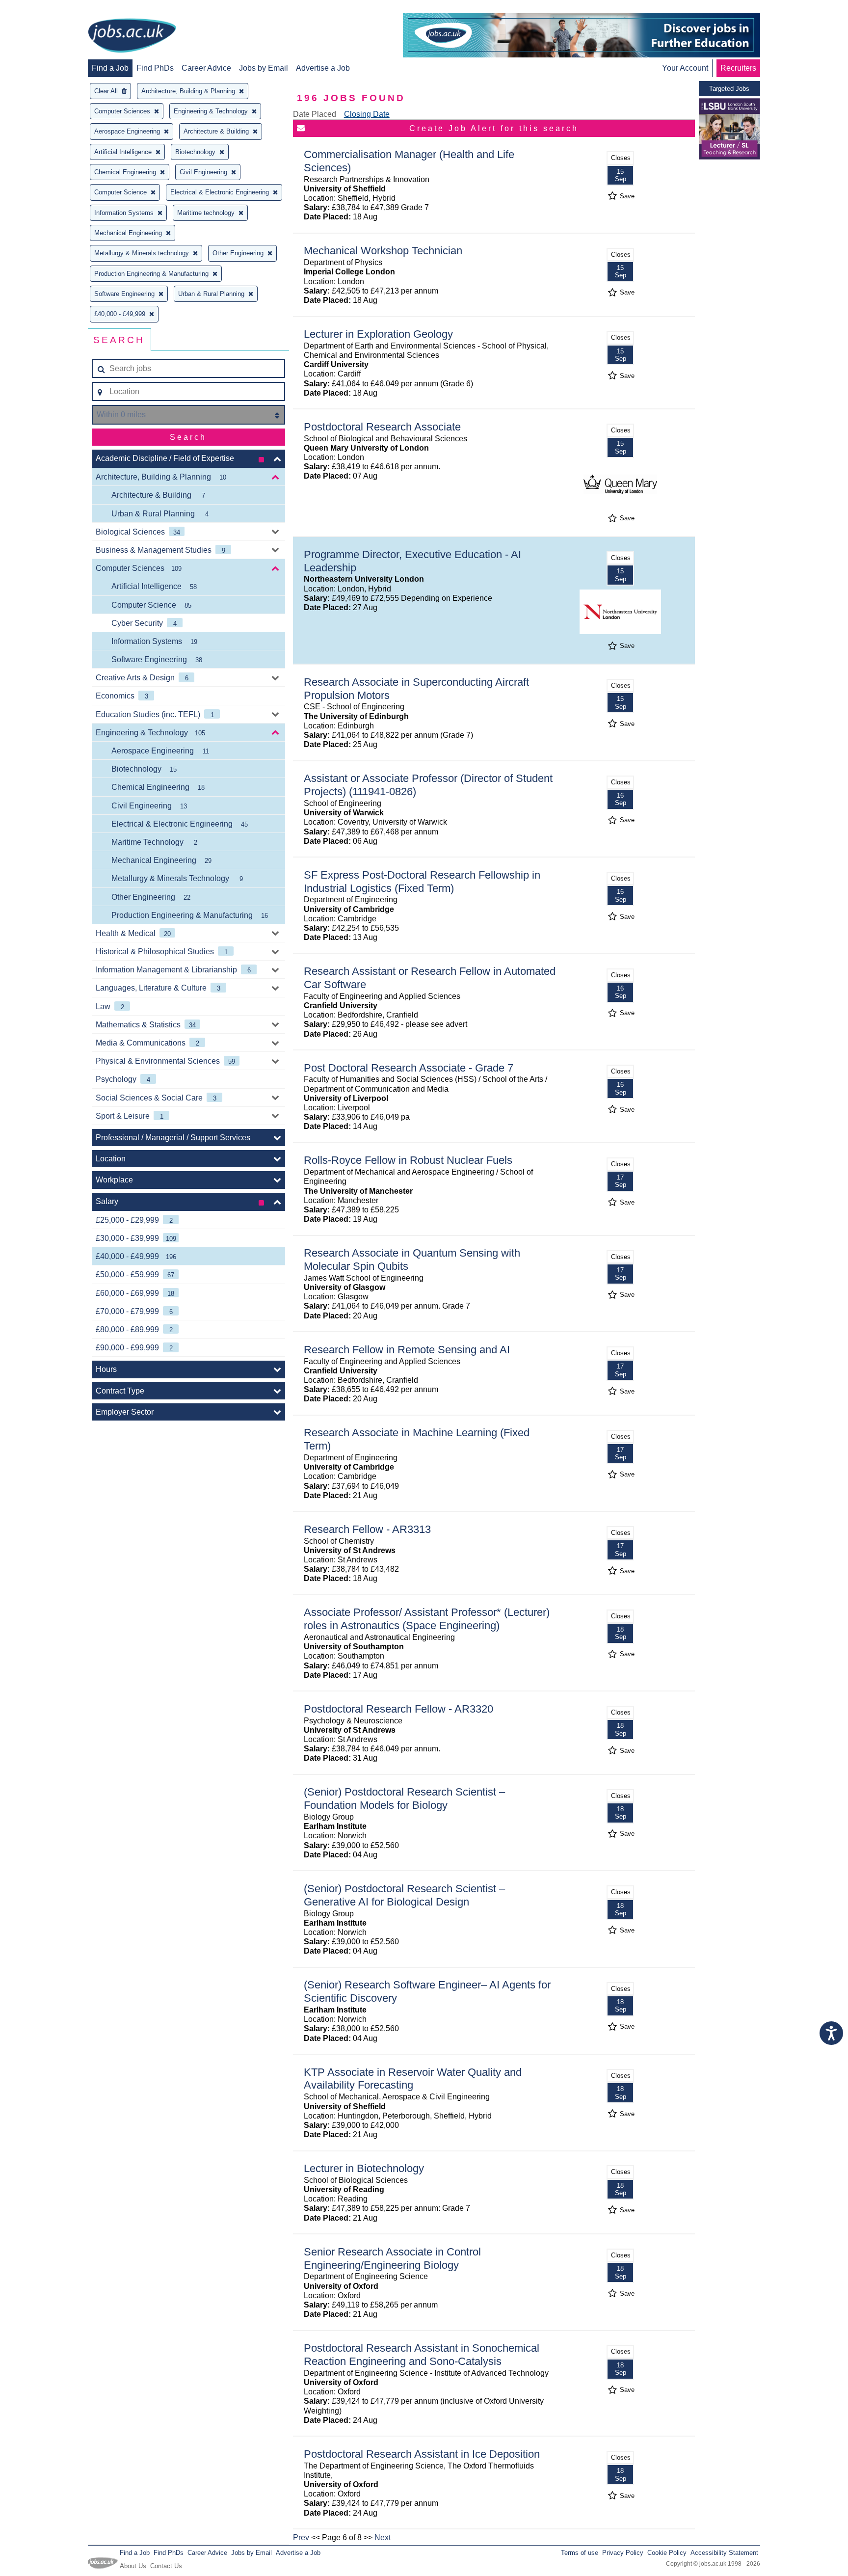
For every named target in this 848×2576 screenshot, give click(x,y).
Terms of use (580, 2553)
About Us (133, 2566)
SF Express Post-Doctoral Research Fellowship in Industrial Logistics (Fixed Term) (422, 882)
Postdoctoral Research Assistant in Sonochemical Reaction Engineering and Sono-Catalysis (422, 2355)
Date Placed (315, 114)
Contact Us (166, 2566)
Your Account (685, 68)
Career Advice (206, 68)
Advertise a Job (323, 68)
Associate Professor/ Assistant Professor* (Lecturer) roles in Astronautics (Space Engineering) (427, 1619)
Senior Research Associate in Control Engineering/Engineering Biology (392, 2258)
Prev (301, 2537)
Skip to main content (39, 9)
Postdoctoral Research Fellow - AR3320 (398, 1709)
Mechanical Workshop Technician (383, 251)
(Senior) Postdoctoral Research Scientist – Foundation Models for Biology (404, 1798)
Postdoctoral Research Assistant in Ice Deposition (422, 2454)
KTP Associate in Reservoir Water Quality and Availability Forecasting (413, 2079)
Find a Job (110, 68)
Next (383, 2537)
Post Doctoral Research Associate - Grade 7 (409, 1068)
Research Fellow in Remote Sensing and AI (407, 1350)
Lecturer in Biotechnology (364, 2168)
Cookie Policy (667, 2553)
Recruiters (738, 68)
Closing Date (367, 114)
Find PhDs (155, 68)
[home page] (132, 36)
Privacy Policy (623, 2553)
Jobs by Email (264, 68)
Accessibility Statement (724, 2553)
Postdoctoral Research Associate (382, 427)
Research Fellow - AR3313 (367, 1529)
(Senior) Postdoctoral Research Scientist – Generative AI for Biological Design (404, 1895)
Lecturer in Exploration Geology (378, 334)
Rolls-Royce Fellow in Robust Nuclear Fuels (408, 1160)
